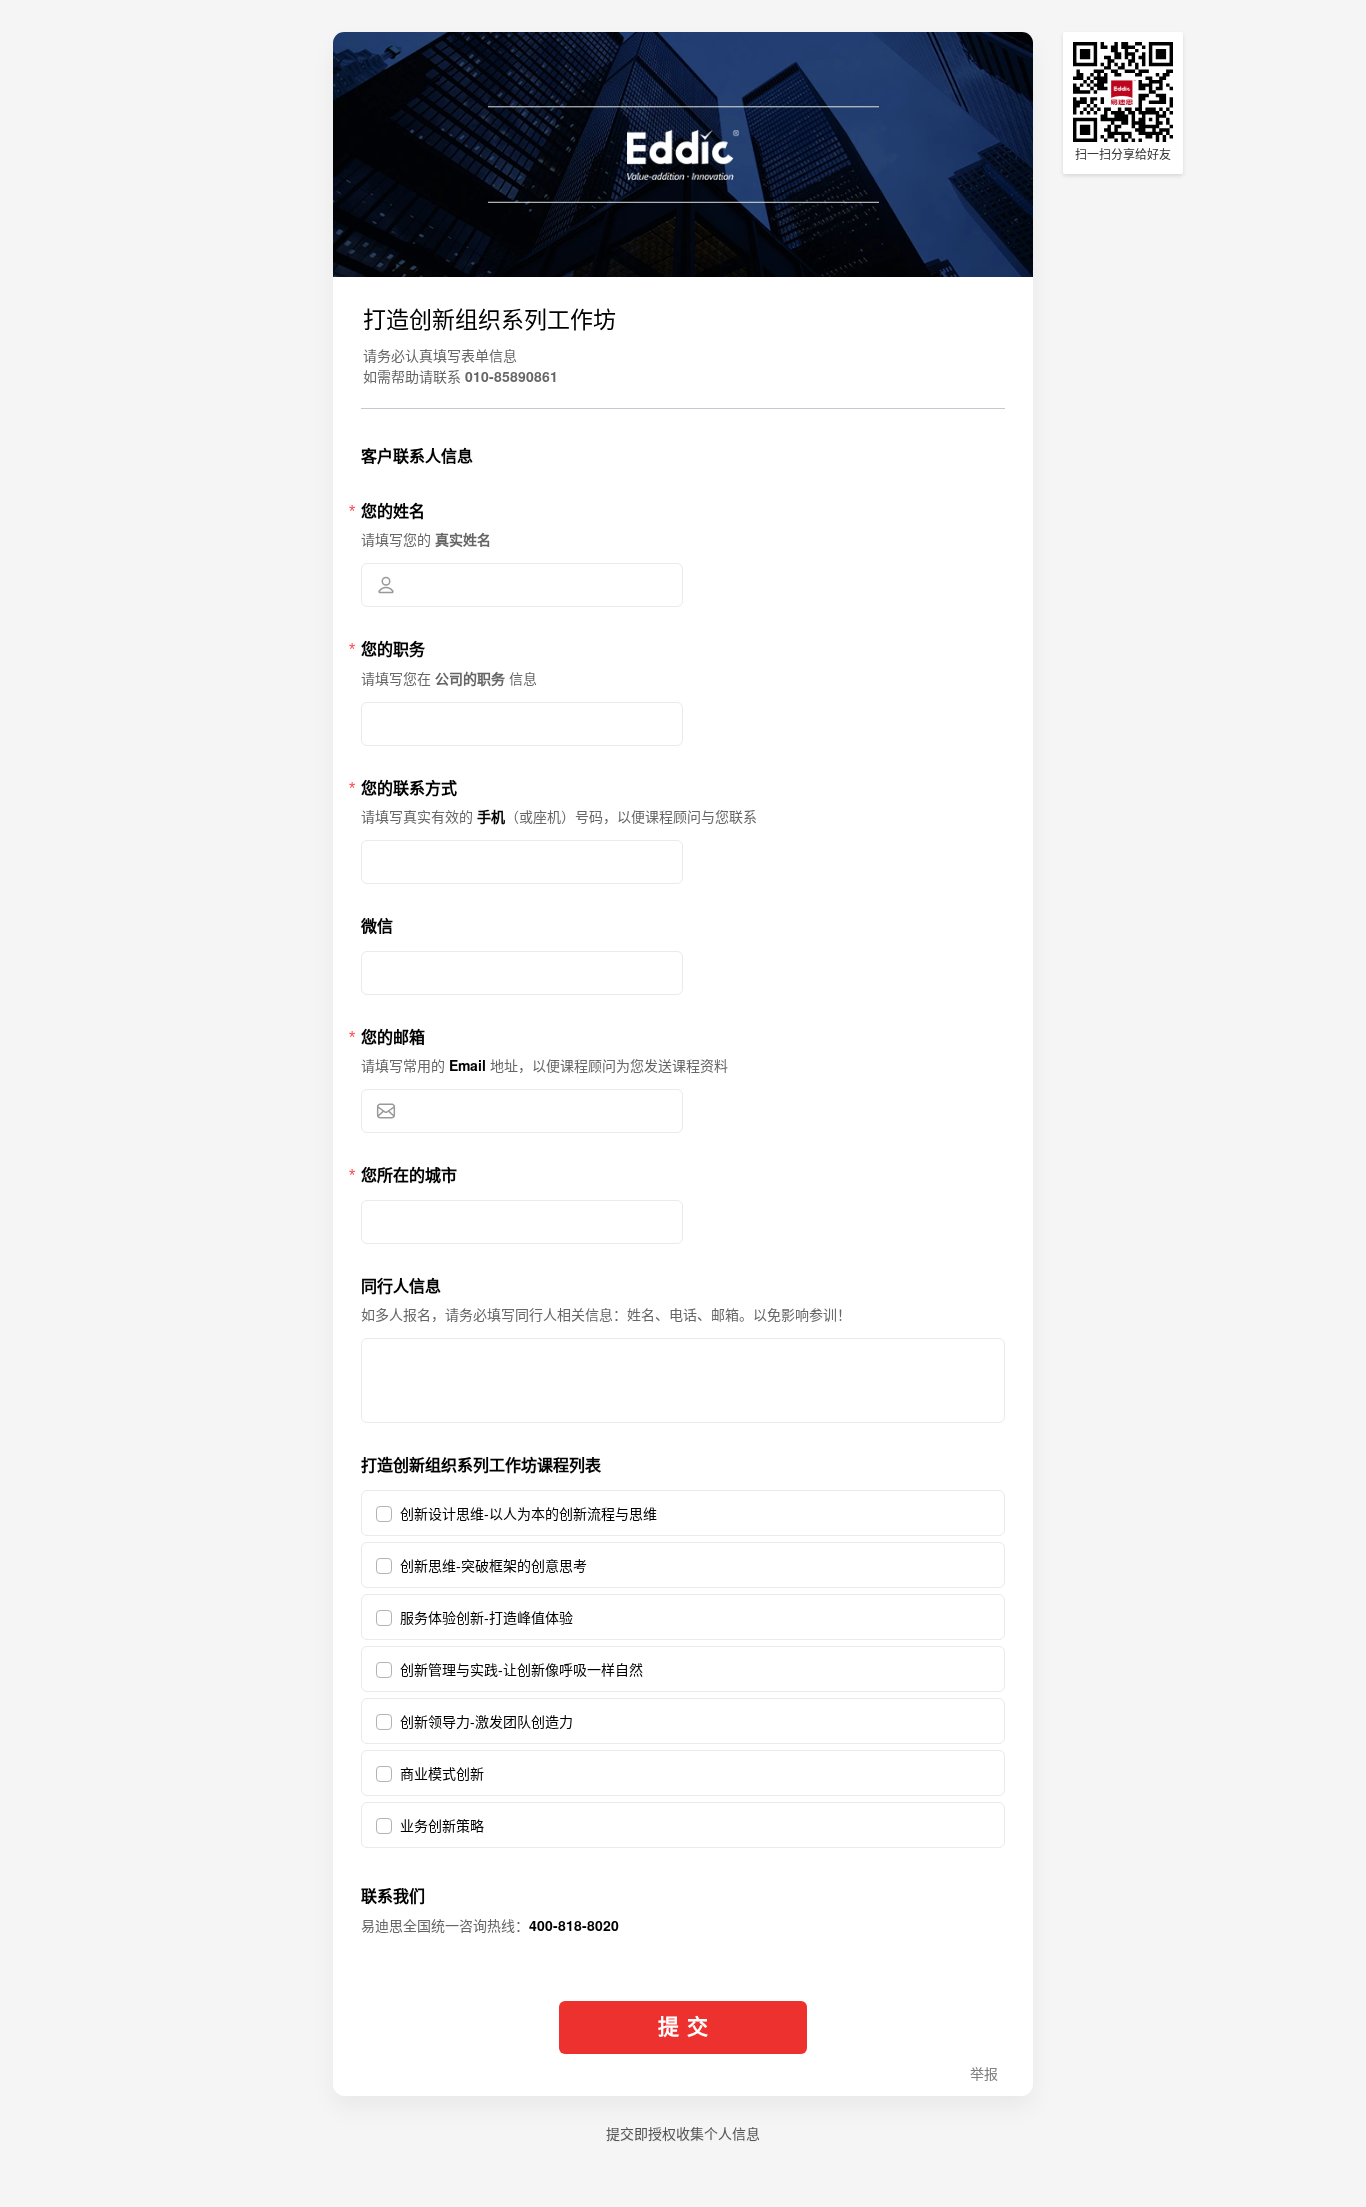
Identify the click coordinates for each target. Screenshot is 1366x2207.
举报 (984, 2074)
